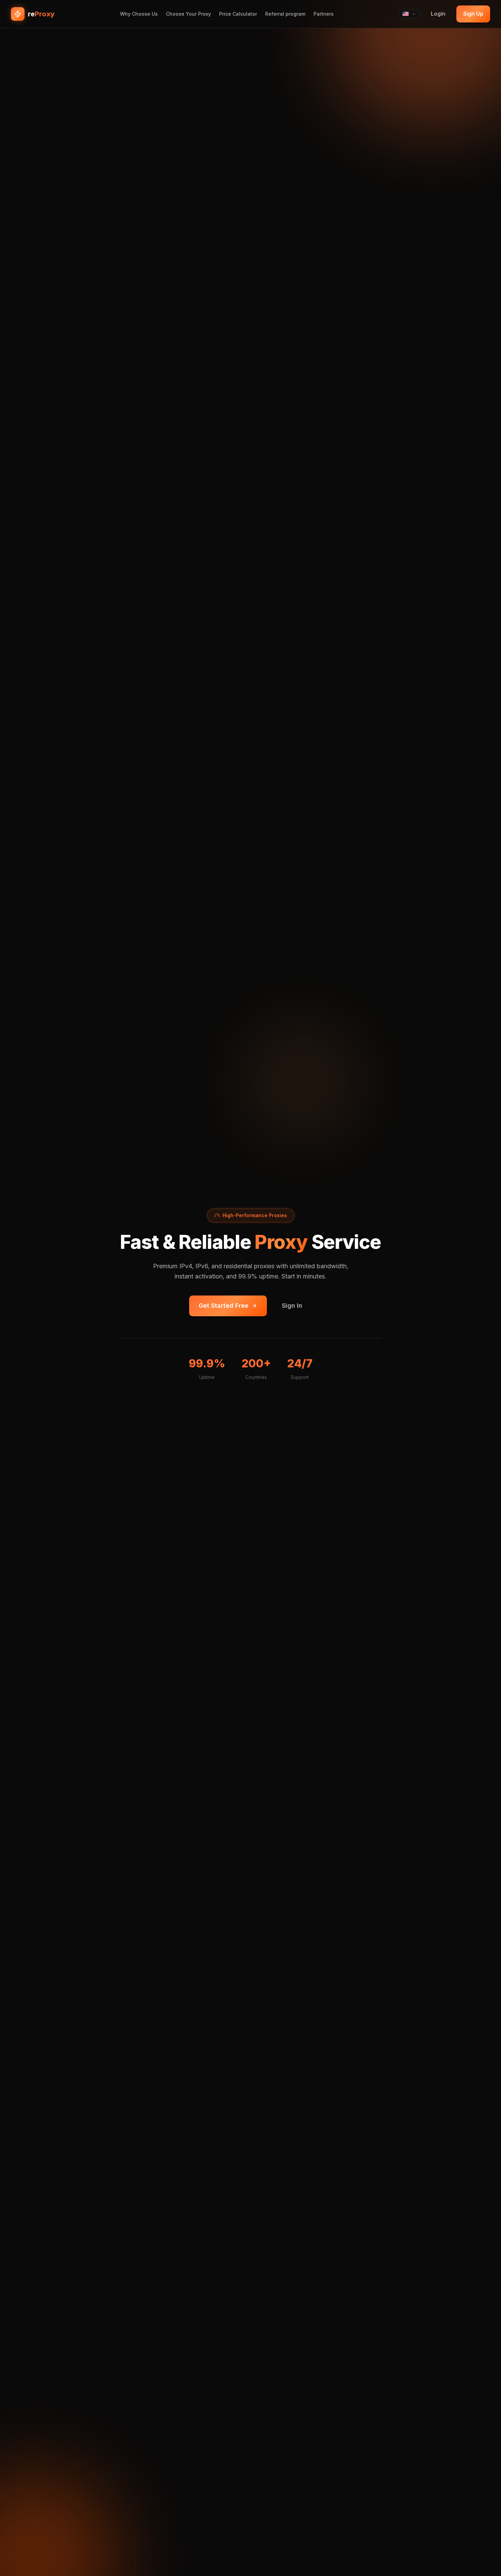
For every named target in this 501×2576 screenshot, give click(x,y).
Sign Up (473, 14)
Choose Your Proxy (188, 14)
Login (438, 14)
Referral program (285, 14)
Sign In (292, 1306)
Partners (324, 14)
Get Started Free (224, 1306)
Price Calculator (238, 14)
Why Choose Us (139, 14)
